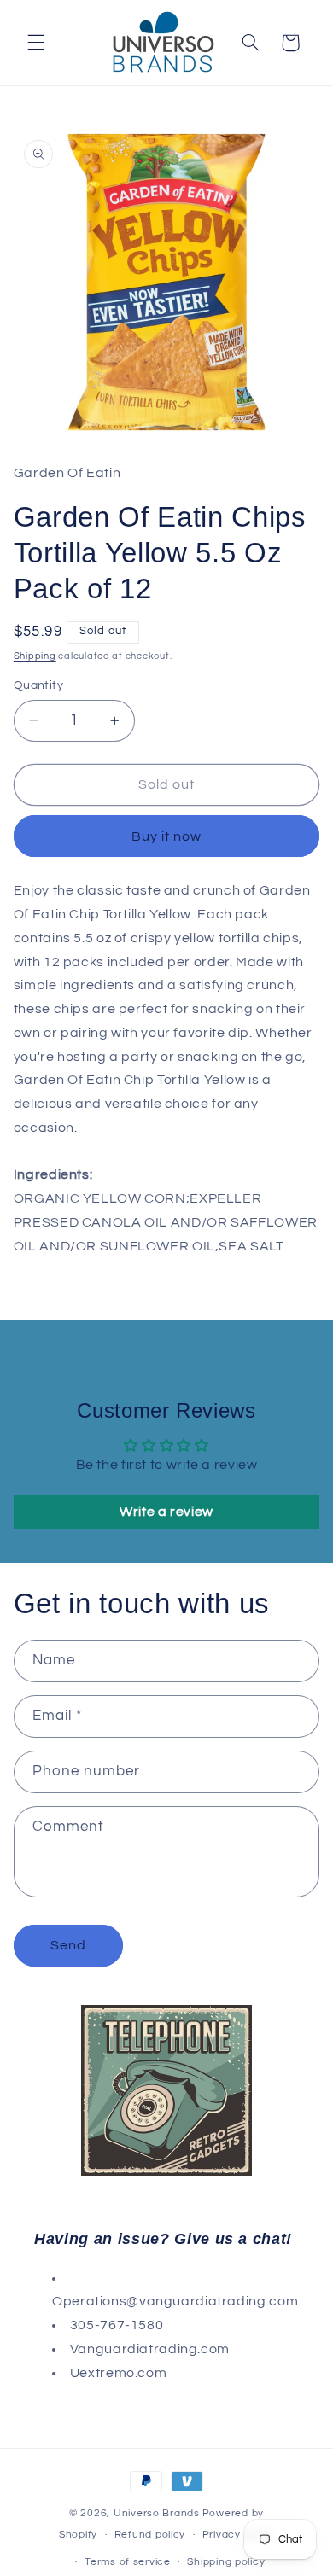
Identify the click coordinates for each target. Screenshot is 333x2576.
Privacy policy (238, 2535)
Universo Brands (157, 2513)
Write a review (166, 1512)
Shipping (35, 656)
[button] (36, 43)
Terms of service (128, 2562)
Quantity (38, 685)
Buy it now (167, 836)
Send (68, 1945)
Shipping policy (226, 2562)
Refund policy (150, 2535)
